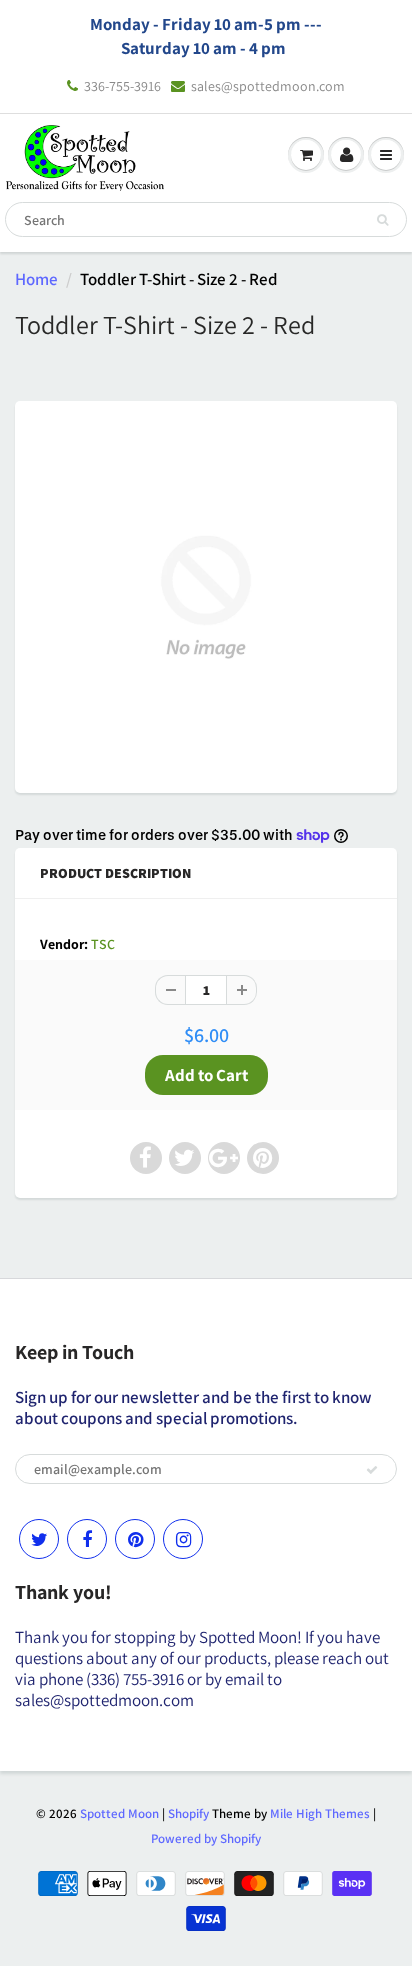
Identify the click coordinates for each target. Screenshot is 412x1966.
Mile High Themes (320, 1813)
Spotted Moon (119, 1813)
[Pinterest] (135, 1539)
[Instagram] (183, 1539)
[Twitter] (39, 1539)
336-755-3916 (122, 86)
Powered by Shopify (206, 1838)
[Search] (382, 220)
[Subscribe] (372, 1470)
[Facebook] (87, 1539)
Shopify (188, 1813)
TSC (103, 944)
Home (36, 279)
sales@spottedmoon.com (268, 86)
